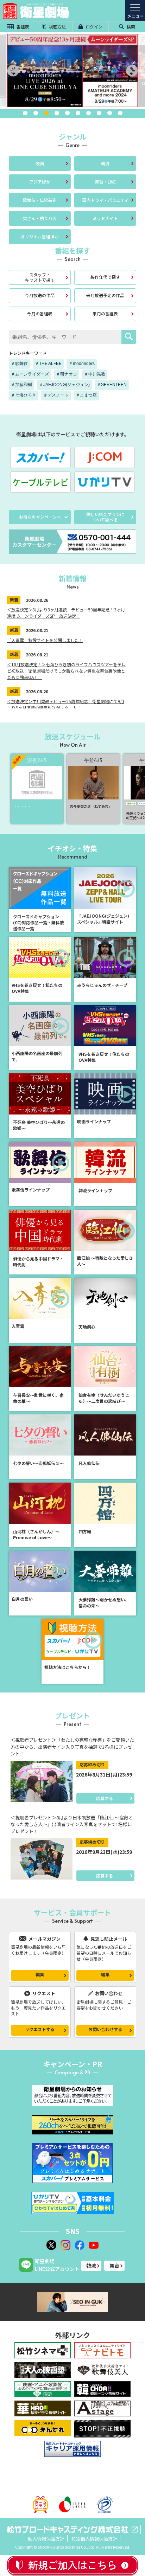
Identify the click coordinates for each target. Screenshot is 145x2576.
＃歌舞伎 (19, 364)
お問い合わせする (105, 2029)
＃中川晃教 (95, 374)
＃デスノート (56, 395)
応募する (105, 1798)
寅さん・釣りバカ (40, 218)
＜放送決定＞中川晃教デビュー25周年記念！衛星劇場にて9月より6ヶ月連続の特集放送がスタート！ (66, 704)
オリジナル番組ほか (40, 236)
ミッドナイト (105, 218)
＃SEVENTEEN (112, 385)
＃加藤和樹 (21, 385)
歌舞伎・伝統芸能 (40, 200)
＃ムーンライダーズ (30, 374)
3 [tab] (46, 113)
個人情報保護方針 (46, 2539)
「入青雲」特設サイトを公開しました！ (45, 640)
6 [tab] (78, 113)
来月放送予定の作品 (105, 295)
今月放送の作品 (40, 295)
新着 (14, 600)
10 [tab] (120, 113)
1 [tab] (25, 113)
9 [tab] (109, 113)
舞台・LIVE (105, 182)
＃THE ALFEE (48, 364)
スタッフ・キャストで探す (40, 277)
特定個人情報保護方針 (94, 2539)
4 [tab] (57, 113)
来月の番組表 (105, 313)
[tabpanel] (72, 70)
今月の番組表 (40, 313)
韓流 (105, 163)
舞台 (114, 2266)
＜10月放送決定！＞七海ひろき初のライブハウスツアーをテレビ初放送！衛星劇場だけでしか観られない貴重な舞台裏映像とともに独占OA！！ (66, 671)
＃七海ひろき (24, 395)
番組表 (22, 27)
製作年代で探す (105, 277)
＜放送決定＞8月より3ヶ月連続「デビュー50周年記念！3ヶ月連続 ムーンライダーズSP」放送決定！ (66, 613)
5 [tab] (67, 113)
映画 (40, 163)
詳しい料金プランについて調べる (105, 517)
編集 (40, 1974)
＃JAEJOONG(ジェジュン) (64, 385)
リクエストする (40, 2029)
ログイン (93, 27)
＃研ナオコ (67, 374)
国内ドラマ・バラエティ (105, 200)
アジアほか (40, 182)
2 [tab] (36, 113)
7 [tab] (88, 113)
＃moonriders (82, 364)
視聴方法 (57, 27)
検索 (130, 27)
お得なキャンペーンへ (40, 517)
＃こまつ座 (86, 395)
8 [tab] (99, 113)
